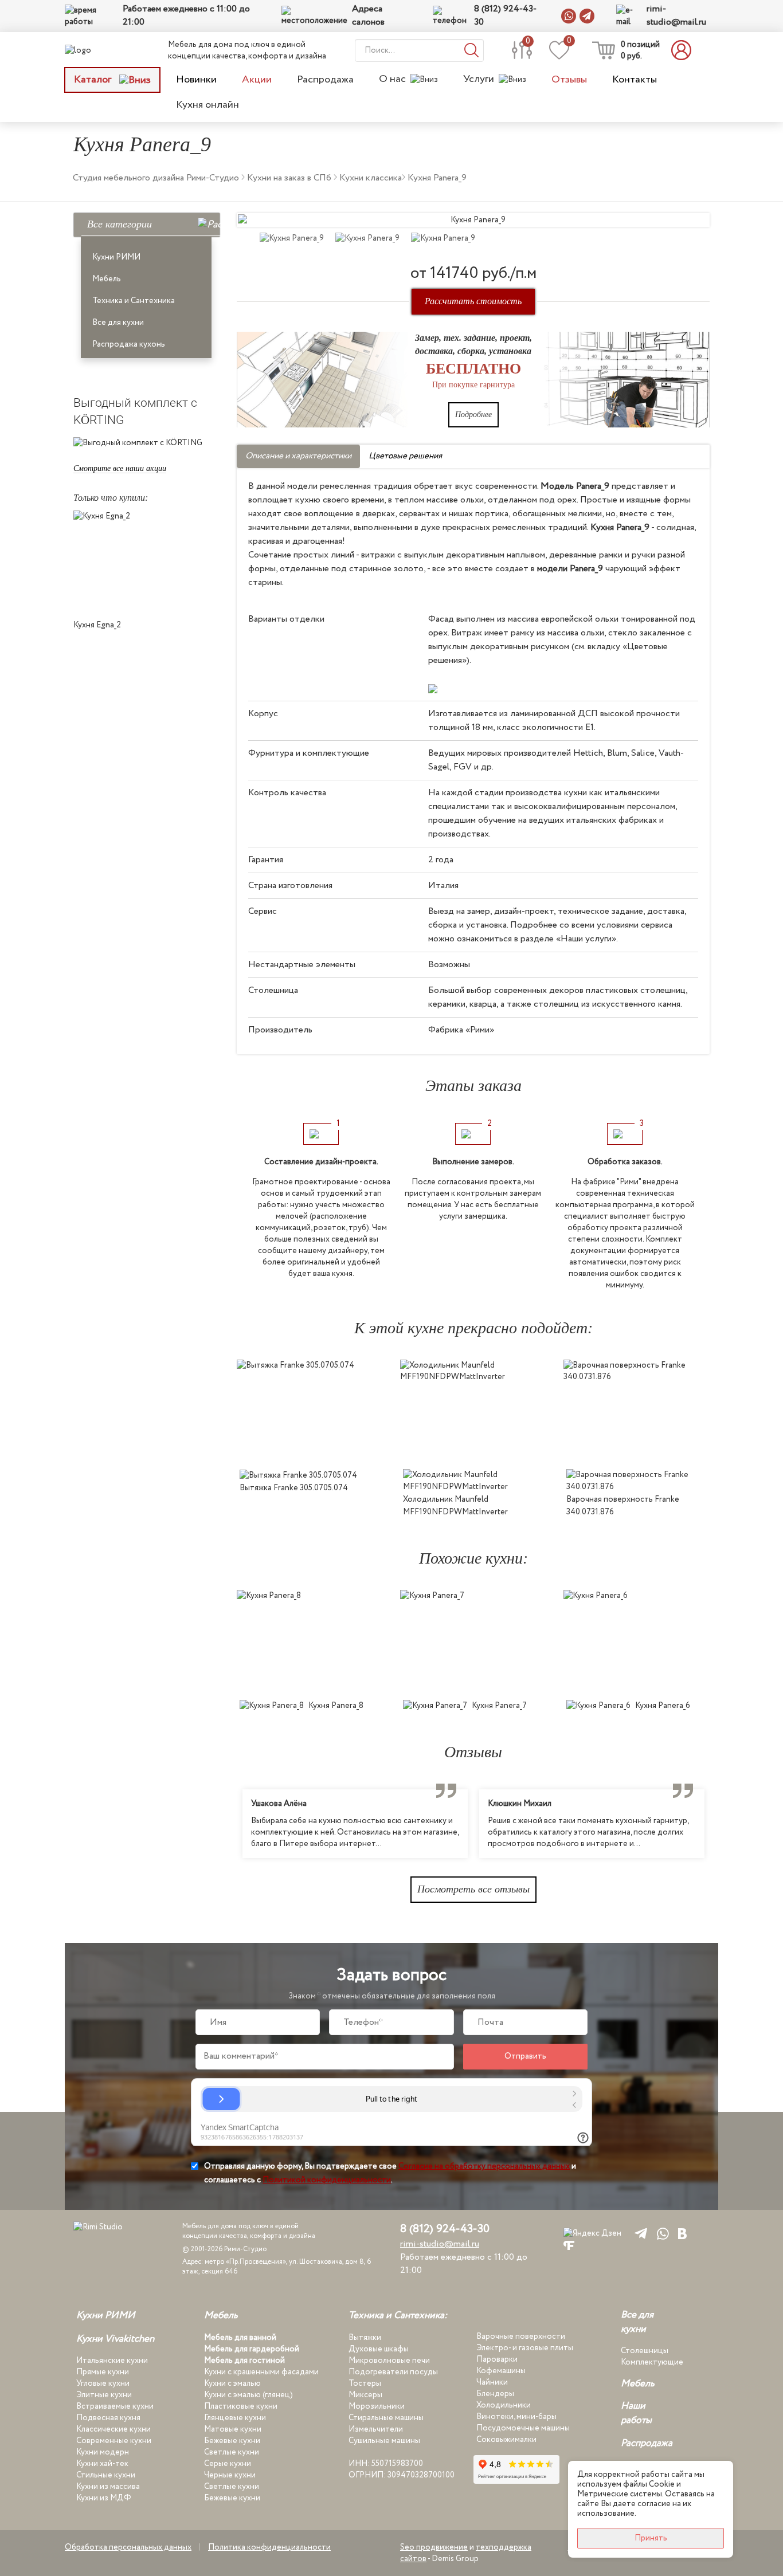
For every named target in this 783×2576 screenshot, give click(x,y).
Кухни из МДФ (104, 2498)
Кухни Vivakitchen (115, 2339)
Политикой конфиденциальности (327, 2180)
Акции (257, 80)
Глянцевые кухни (235, 2418)
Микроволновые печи (389, 2361)
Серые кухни (228, 2464)
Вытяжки (365, 2338)
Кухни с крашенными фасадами (261, 2372)
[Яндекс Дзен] (592, 2233)
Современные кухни (114, 2441)
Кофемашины (501, 2371)
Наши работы (636, 2413)
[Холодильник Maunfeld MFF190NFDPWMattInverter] (473, 1411)
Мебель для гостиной (244, 2361)
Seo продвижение (434, 2547)
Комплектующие (652, 2362)
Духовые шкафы (379, 2349)
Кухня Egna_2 (97, 625)
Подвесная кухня (108, 2418)
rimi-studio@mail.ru (676, 16)
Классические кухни (113, 2429)
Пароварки (497, 2359)
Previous (228, 1824)
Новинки (196, 80)
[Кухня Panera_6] (637, 1642)
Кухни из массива (108, 2487)
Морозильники (377, 2406)
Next (718, 1824)
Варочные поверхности (521, 2337)
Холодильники (504, 2405)
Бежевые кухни (232, 2441)
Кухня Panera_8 (336, 1706)
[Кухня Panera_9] (473, 220)
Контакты (635, 80)
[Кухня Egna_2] (146, 562)
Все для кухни (118, 323)
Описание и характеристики (298, 456)
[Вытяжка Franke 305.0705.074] (310, 1411)
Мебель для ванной (240, 2338)
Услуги (479, 79)
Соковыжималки (506, 2440)
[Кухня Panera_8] (310, 1642)
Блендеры (495, 2394)
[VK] (682, 2233)
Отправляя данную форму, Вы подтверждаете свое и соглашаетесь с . (390, 2173)
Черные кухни (230, 2475)
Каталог (94, 80)
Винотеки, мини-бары (516, 2417)
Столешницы (645, 2351)
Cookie (662, 2484)
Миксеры (365, 2395)
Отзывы (569, 80)
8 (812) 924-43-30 (505, 16)
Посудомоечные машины (523, 2428)
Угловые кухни (103, 2383)
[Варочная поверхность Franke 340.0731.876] (637, 1411)
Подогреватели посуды (393, 2372)
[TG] (639, 2233)
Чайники (492, 2382)
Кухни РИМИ (116, 257)
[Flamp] (569, 2245)
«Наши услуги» (586, 939)
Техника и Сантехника (134, 301)
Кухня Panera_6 (663, 1706)
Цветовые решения (405, 456)
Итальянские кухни (112, 2361)
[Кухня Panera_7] (473, 1642)
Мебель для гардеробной (252, 2349)
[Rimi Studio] (101, 50)
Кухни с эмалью (232, 2383)
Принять (651, 2538)
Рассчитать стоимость (473, 301)
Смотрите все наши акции (120, 468)
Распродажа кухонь (129, 344)
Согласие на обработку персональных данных (484, 2166)
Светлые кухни (232, 2452)
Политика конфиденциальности (269, 2547)
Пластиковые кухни (241, 2406)
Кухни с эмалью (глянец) (248, 2395)
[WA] (661, 2233)
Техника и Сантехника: (398, 2316)
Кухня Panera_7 (499, 1706)
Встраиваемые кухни (115, 2406)
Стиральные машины (386, 2418)
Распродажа (325, 80)
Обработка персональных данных (128, 2547)
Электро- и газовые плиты (525, 2348)
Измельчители (376, 2429)
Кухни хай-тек (102, 2464)
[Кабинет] (684, 50)
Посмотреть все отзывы (473, 1889)
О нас (392, 79)
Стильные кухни (106, 2475)
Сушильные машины (384, 2441)
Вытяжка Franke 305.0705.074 (294, 1488)
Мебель (107, 279)
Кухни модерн (103, 2452)
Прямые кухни (103, 2372)
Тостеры (365, 2383)
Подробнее (473, 415)
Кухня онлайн (208, 105)
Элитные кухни (104, 2395)
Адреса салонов (368, 16)
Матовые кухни (233, 2429)
